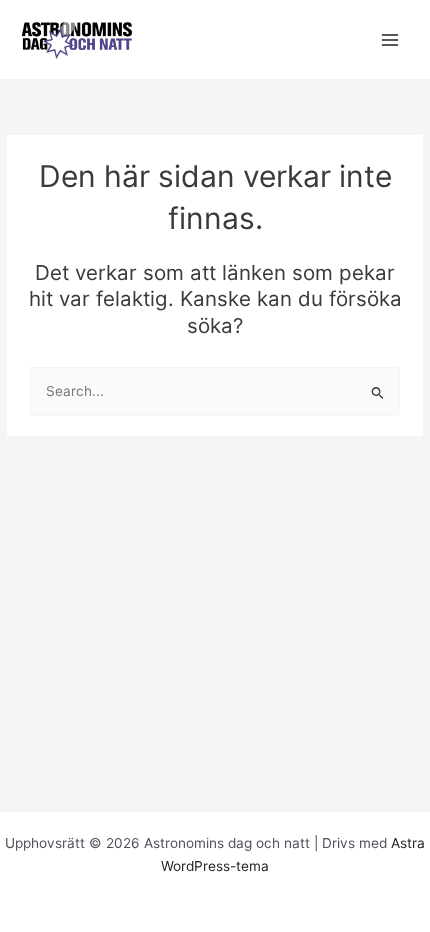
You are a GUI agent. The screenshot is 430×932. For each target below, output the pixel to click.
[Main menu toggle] (390, 39)
